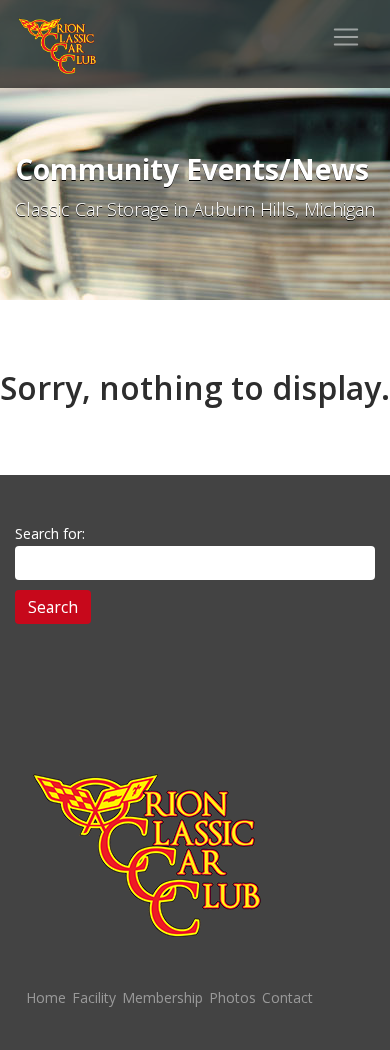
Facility (94, 997)
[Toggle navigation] (346, 37)
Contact (287, 997)
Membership (162, 997)
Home (46, 997)
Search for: (50, 533)
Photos (232, 997)
